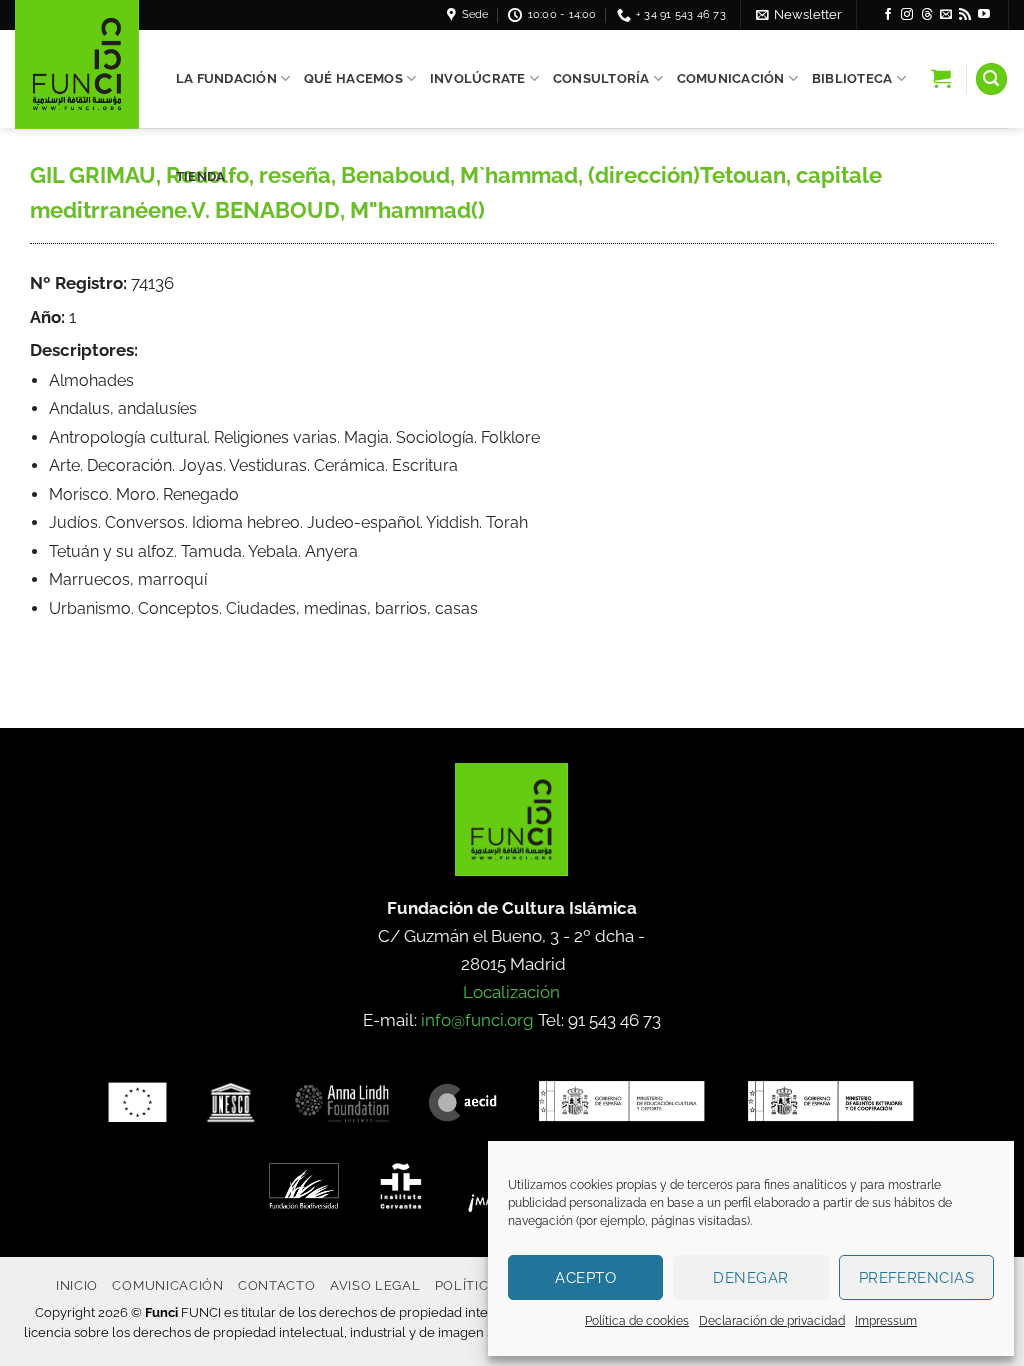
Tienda (201, 176)
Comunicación (731, 78)
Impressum (886, 1321)
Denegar (750, 1278)
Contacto (276, 1285)
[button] (799, 14)
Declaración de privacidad (772, 1321)
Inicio (77, 1285)
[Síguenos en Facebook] (888, 15)
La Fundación (226, 78)
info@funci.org (477, 1020)
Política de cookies (637, 1321)
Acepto (585, 1278)
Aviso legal (375, 1285)
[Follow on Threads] (927, 15)
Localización (511, 992)
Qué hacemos (353, 78)
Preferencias (916, 1278)
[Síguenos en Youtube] (984, 15)
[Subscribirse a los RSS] (965, 15)
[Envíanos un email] (946, 15)
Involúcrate (478, 78)
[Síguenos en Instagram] (907, 15)
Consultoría (601, 78)
